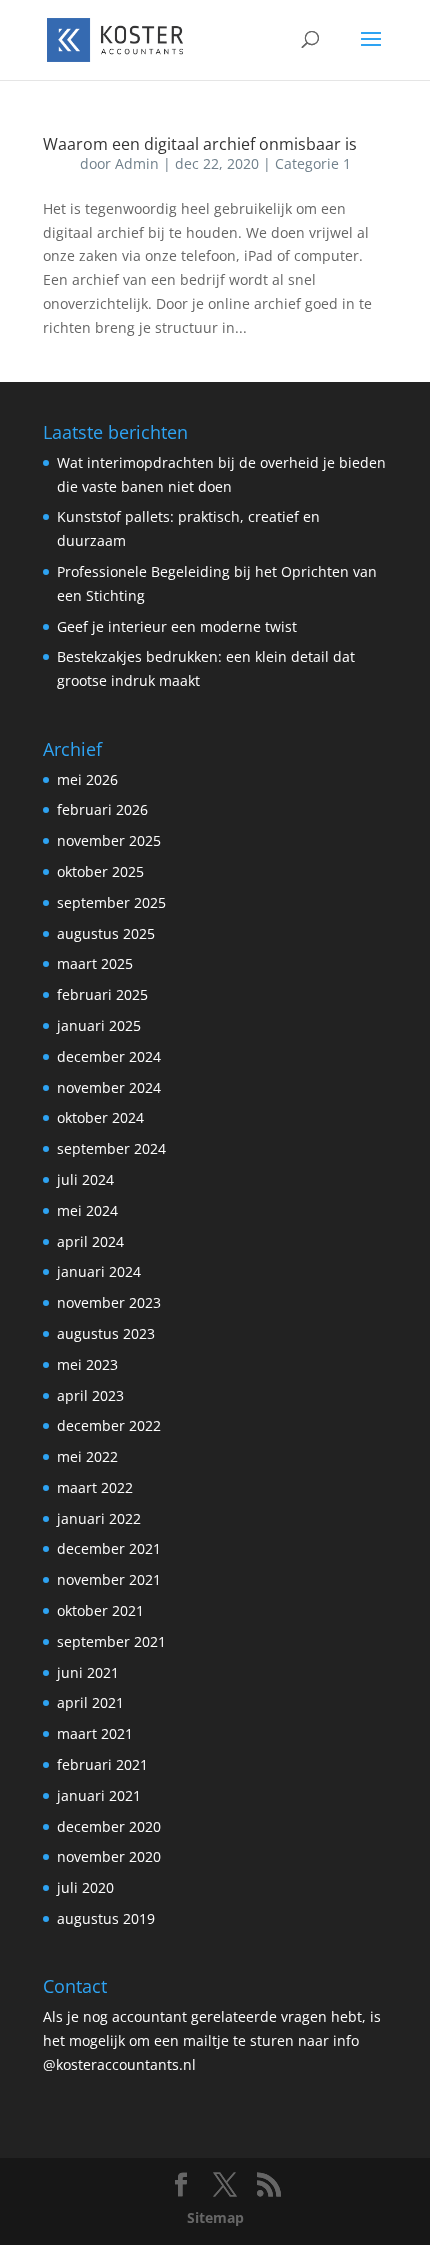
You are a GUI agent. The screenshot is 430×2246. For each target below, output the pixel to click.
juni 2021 (88, 1672)
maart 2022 (95, 1487)
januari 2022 (99, 1518)
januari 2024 (99, 1271)
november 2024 (109, 1087)
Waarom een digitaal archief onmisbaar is (200, 144)
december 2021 (109, 1548)
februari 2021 (102, 1764)
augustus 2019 (106, 1918)
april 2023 (90, 1395)
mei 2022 (87, 1456)
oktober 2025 (100, 871)
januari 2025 (99, 1025)
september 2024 (111, 1148)
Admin (137, 163)
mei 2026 (87, 779)
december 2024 (109, 1056)
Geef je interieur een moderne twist (177, 626)
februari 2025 (102, 994)
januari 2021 (99, 1795)
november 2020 (109, 1856)
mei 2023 (87, 1364)
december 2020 (109, 1826)
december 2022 (109, 1425)
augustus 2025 (106, 933)
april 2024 (90, 1241)
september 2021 (111, 1641)
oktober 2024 (100, 1117)
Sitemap (215, 2217)
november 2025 (109, 840)
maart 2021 (95, 1733)
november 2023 (109, 1302)
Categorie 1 (313, 163)
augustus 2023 (106, 1333)
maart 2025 (95, 963)
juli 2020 (85, 1887)
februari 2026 (102, 809)
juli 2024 (85, 1179)
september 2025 (111, 902)
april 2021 (90, 1702)
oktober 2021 (100, 1610)
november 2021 (109, 1579)
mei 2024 (87, 1210)
